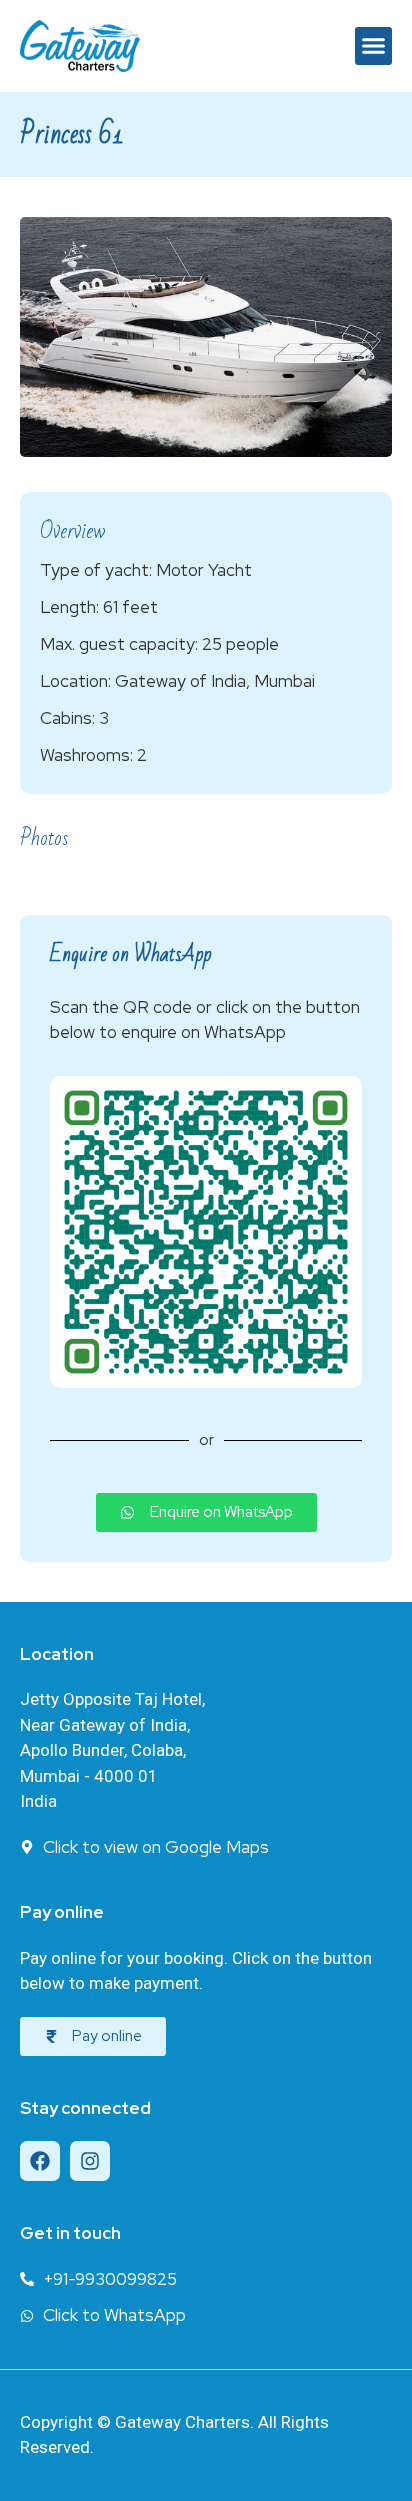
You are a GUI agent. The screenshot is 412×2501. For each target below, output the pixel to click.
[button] (374, 46)
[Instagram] (90, 2161)
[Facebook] (40, 2161)
